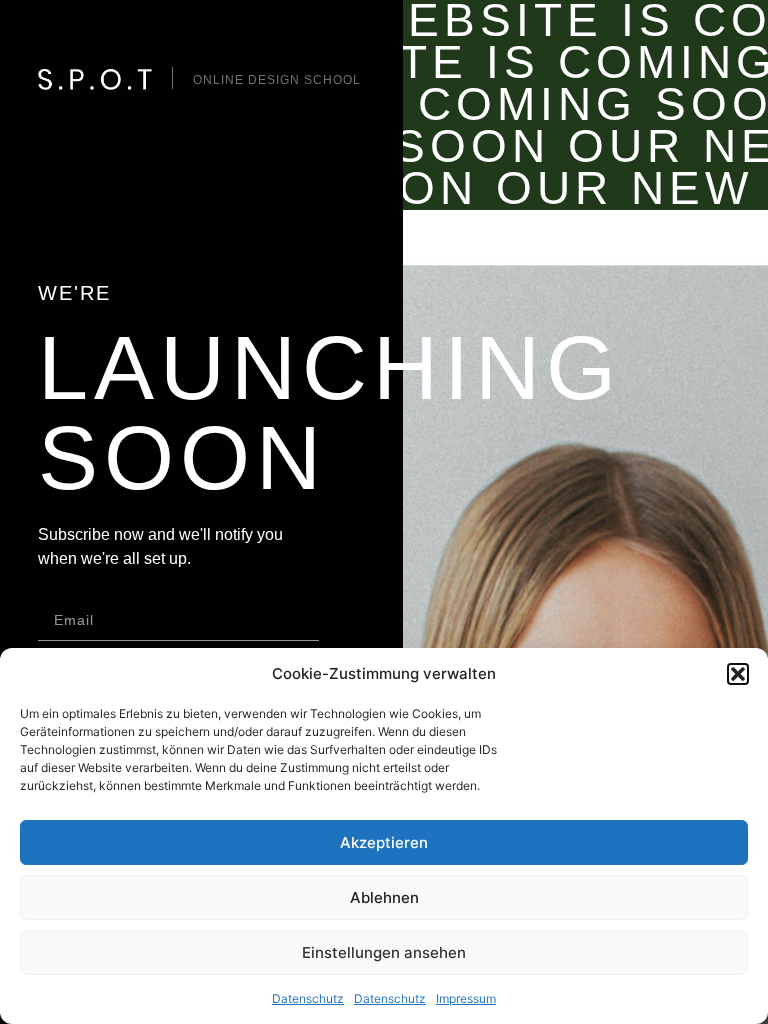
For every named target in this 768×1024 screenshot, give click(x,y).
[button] (738, 674)
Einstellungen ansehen (384, 952)
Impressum (466, 998)
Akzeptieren (384, 842)
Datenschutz (308, 998)
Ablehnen (384, 897)
